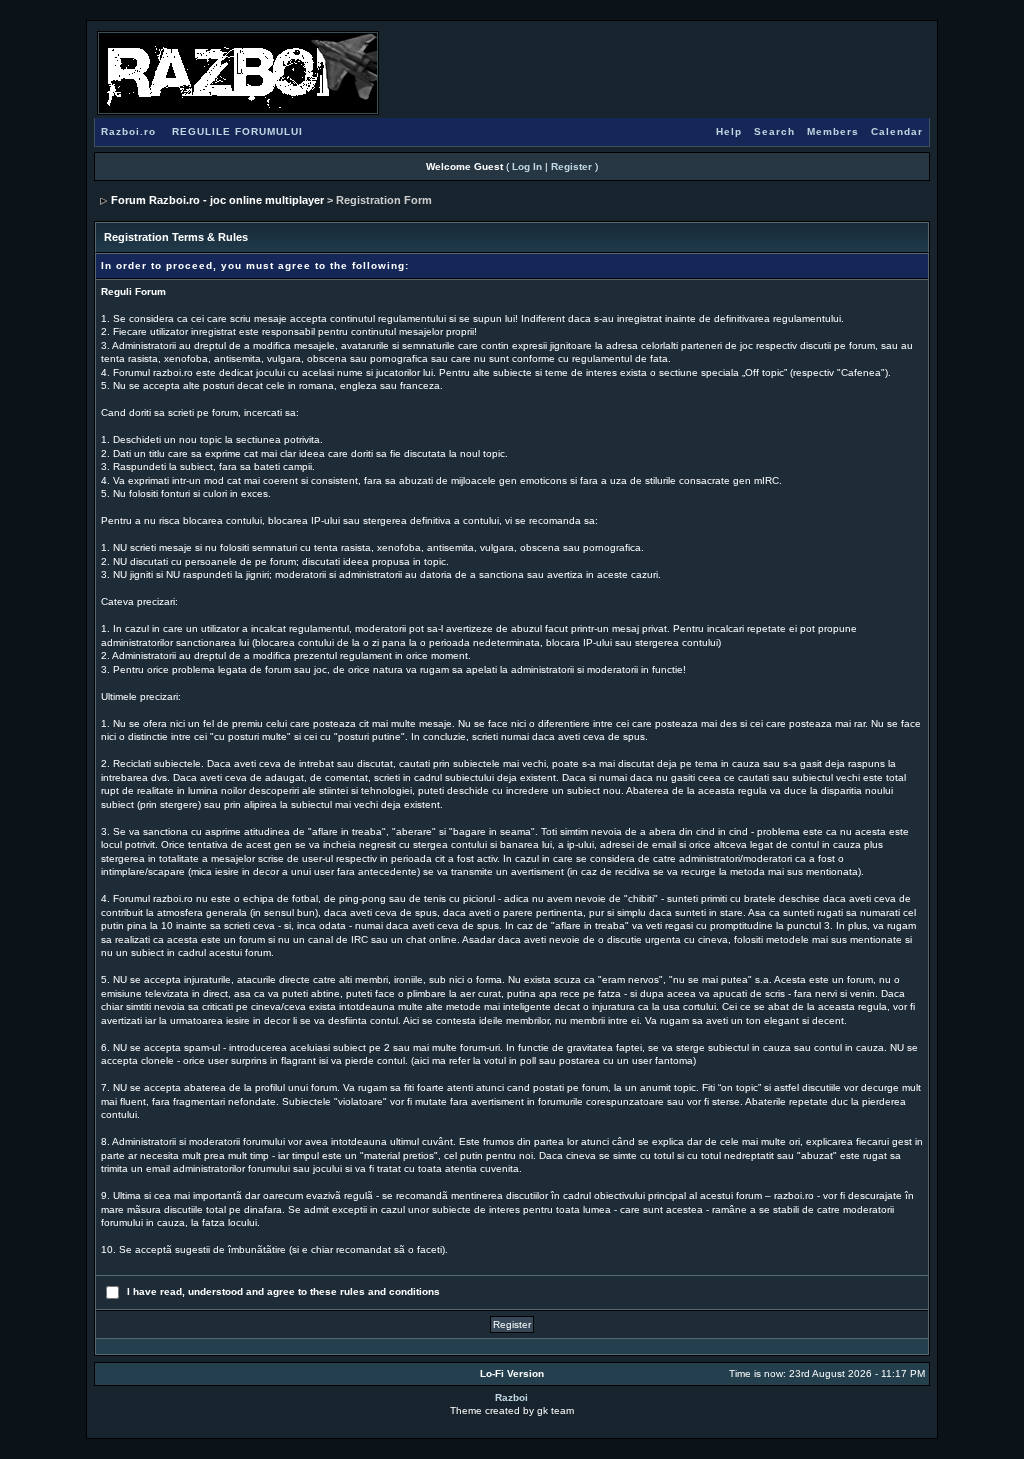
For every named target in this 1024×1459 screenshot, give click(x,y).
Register (571, 166)
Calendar (897, 131)
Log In (527, 166)
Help (729, 131)
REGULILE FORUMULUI (237, 131)
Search (774, 131)
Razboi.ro (128, 131)
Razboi (511, 1397)
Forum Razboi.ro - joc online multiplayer (217, 200)
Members (833, 131)
